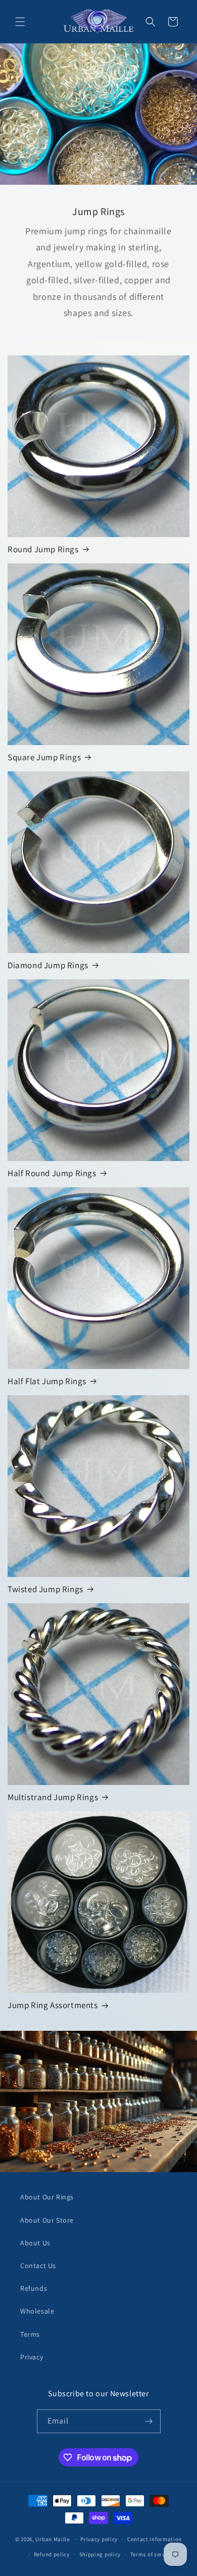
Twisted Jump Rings (45, 1589)
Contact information (155, 2539)
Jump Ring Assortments (53, 2005)
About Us (35, 2243)
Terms (30, 2334)
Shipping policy (100, 2554)
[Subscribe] (149, 2421)
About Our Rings (47, 2197)
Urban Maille (52, 2539)
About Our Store (47, 2220)
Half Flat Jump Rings (47, 1381)
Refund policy (52, 2554)
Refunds (34, 2288)
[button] (20, 22)
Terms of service (152, 2554)
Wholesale (37, 2311)
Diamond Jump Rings (48, 965)
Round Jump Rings (43, 549)
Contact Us (38, 2266)
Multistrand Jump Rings (53, 1797)
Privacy (32, 2357)
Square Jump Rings (44, 757)
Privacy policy (99, 2539)
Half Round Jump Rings (52, 1173)
